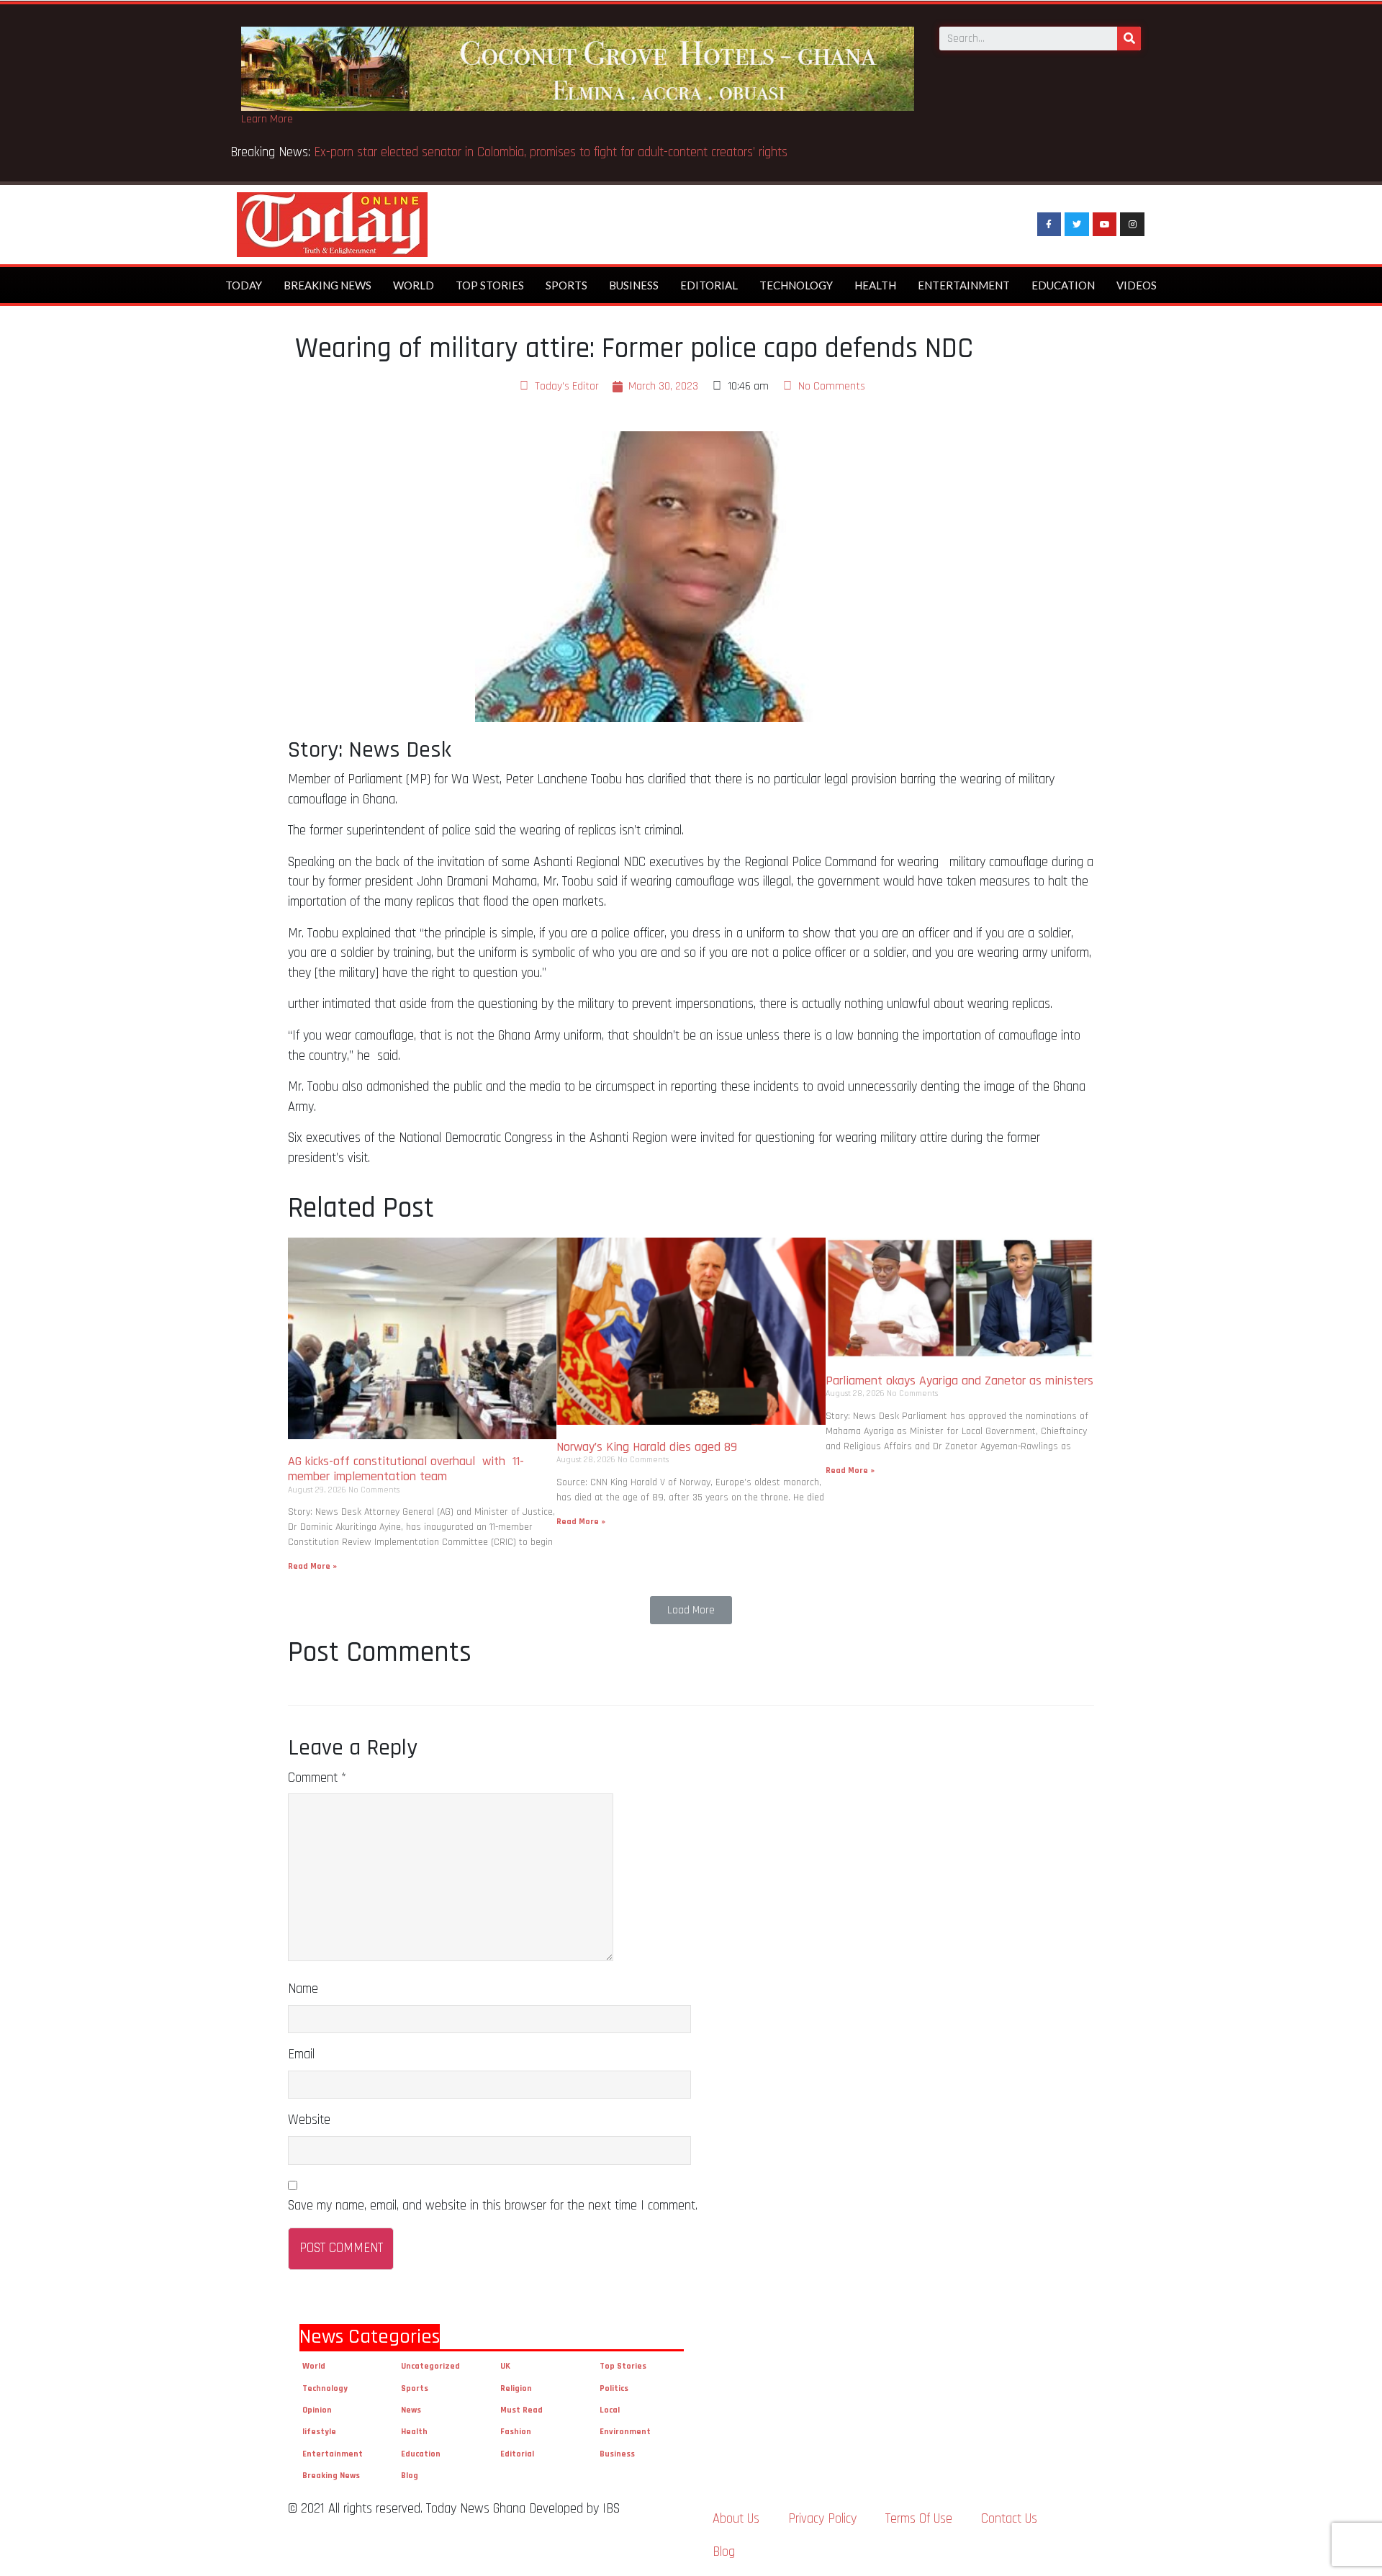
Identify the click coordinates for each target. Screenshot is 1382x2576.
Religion (516, 2388)
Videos (1137, 285)
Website (309, 2120)
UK (505, 2366)
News (411, 2410)
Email (301, 2054)
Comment (317, 1778)
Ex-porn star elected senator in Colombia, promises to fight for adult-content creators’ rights (551, 152)
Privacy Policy (822, 2519)
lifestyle (319, 2432)
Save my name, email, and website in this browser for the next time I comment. (493, 2206)
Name (303, 1989)
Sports (566, 285)
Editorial (709, 285)
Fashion (516, 2432)
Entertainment (964, 285)
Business (634, 285)
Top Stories (490, 285)
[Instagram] (1132, 225)
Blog (410, 2476)
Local (610, 2410)
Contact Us (1009, 2519)
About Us (736, 2519)
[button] (691, 1610)
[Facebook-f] (1049, 225)
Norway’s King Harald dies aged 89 (647, 1447)
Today (244, 285)
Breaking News (328, 285)
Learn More (267, 119)
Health (875, 285)
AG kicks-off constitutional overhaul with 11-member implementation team (406, 1469)
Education (1063, 285)
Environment (625, 2432)
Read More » (312, 1566)
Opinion (317, 2410)
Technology (796, 285)
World (414, 285)
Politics (614, 2388)
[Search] (1129, 39)
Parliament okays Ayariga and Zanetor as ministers (959, 1381)
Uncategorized (430, 2366)
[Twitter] (1077, 225)
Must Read (521, 2410)
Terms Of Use (919, 2519)
